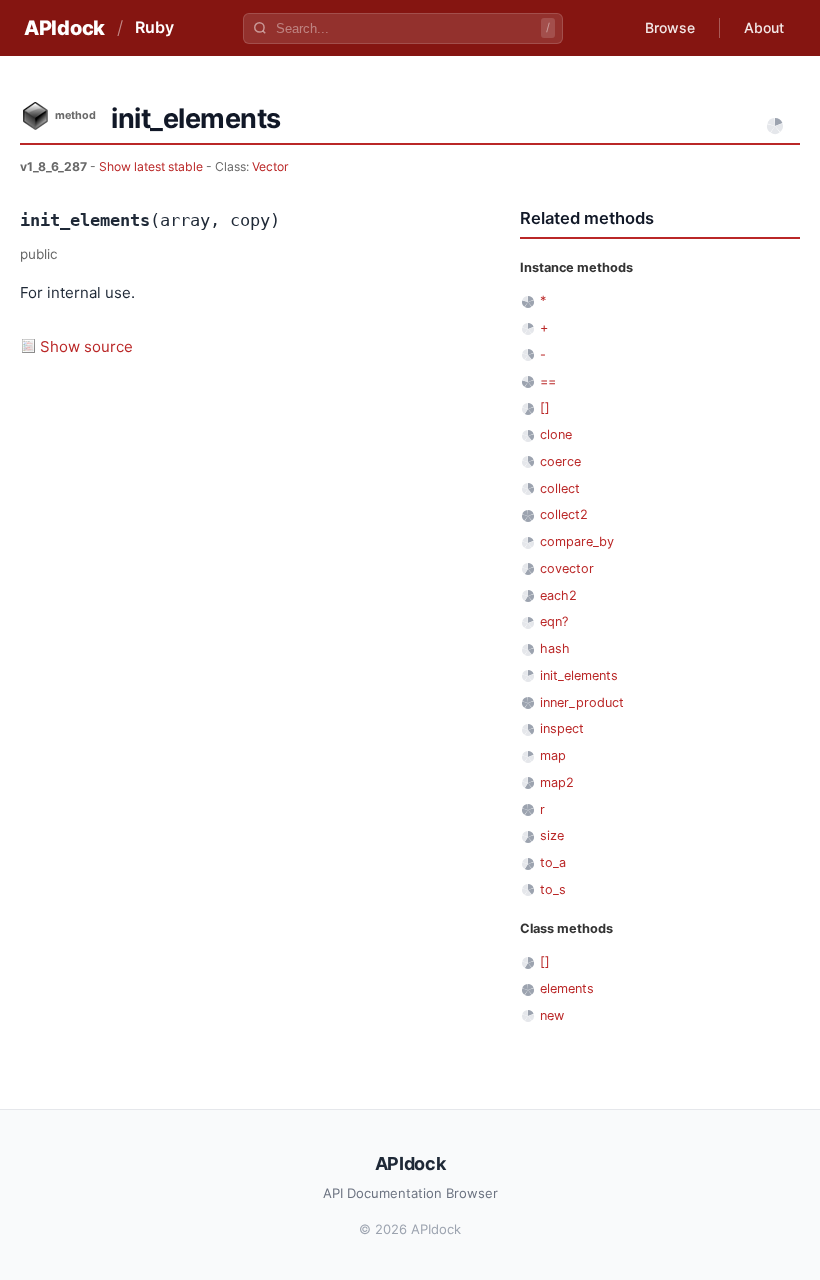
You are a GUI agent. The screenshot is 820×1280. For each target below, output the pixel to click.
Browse (670, 27)
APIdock (64, 28)
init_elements (579, 675)
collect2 (564, 514)
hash (555, 648)
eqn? (554, 621)
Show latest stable (152, 166)
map (553, 755)
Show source (86, 346)
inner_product (582, 702)
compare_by (577, 541)
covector (567, 568)
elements (567, 988)
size (552, 835)
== (548, 381)
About (764, 27)
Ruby (154, 27)
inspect (562, 728)
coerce (560, 461)
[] (545, 407)
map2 (557, 782)
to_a (553, 862)
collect (560, 488)
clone (556, 434)
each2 (558, 595)
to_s (553, 889)
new (552, 1015)
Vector (270, 166)
